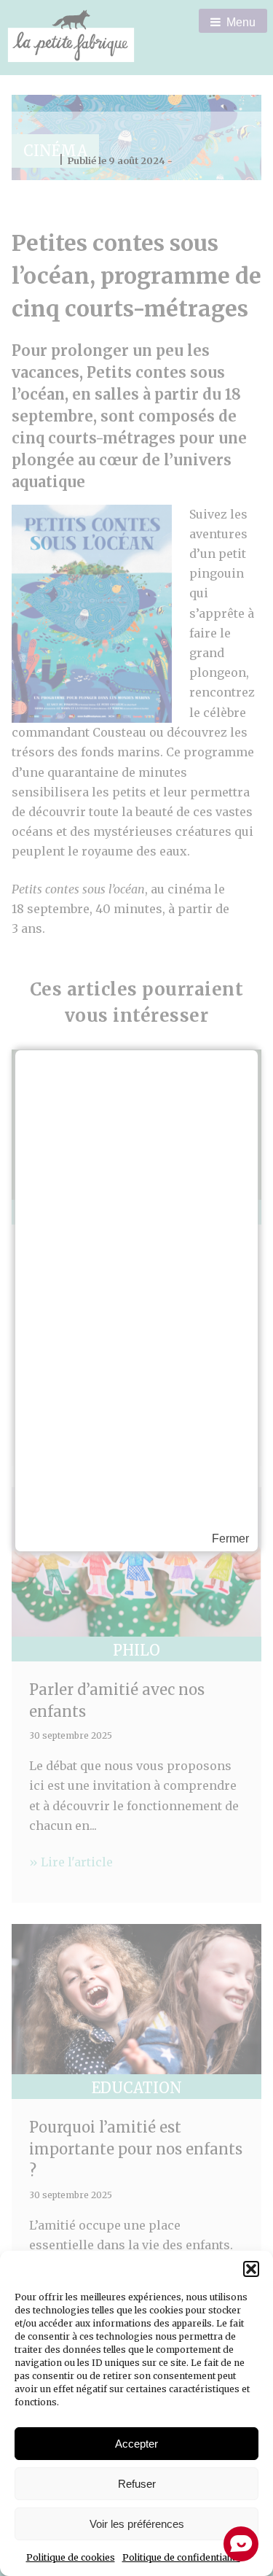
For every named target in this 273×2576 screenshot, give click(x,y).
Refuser (137, 2484)
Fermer (230, 1539)
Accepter (136, 2444)
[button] (251, 2269)
